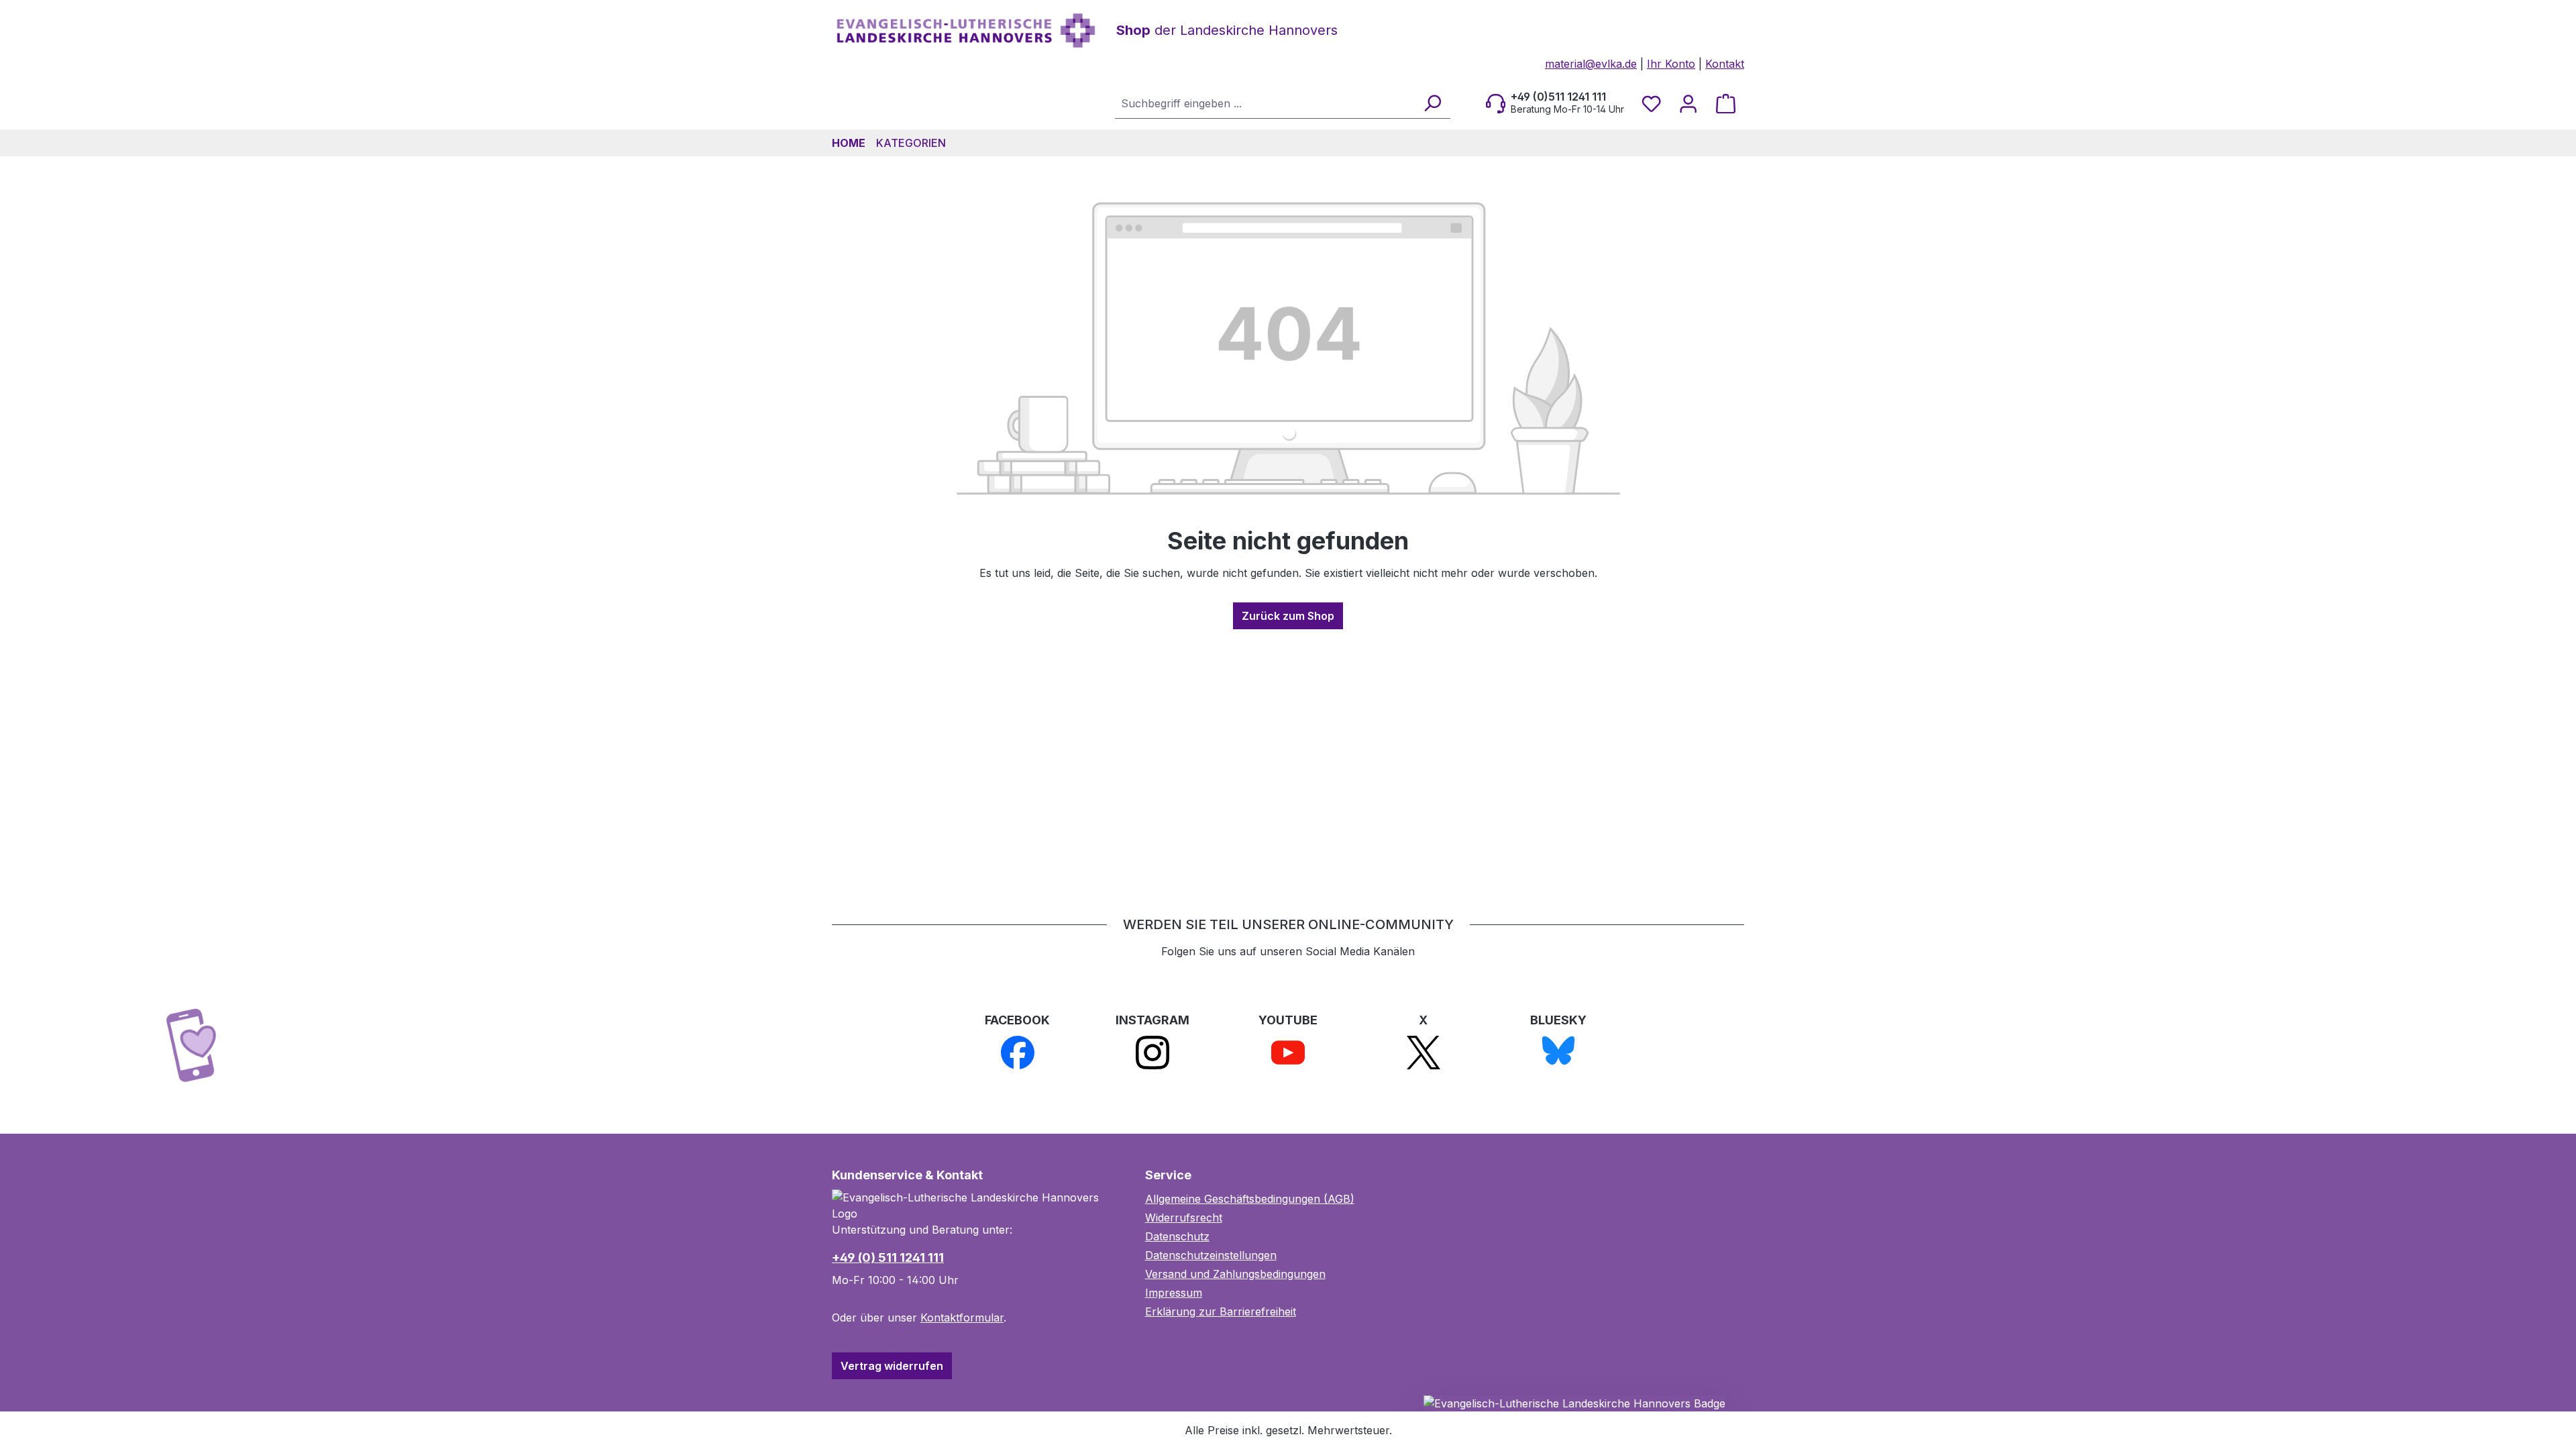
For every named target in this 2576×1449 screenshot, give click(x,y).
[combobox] (1265, 103)
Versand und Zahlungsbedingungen (1235, 1274)
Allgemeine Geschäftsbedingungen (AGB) (1250, 1199)
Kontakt (1725, 64)
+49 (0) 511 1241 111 (888, 1257)
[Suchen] (1432, 103)
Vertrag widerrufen (892, 1366)
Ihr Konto (1671, 64)
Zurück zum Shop (1288, 616)
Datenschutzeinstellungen (1211, 1255)
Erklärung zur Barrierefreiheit (1221, 1311)
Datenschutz (1177, 1236)
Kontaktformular (962, 1318)
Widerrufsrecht (1184, 1218)
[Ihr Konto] (1688, 103)
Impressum (1174, 1293)
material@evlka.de (1591, 64)
